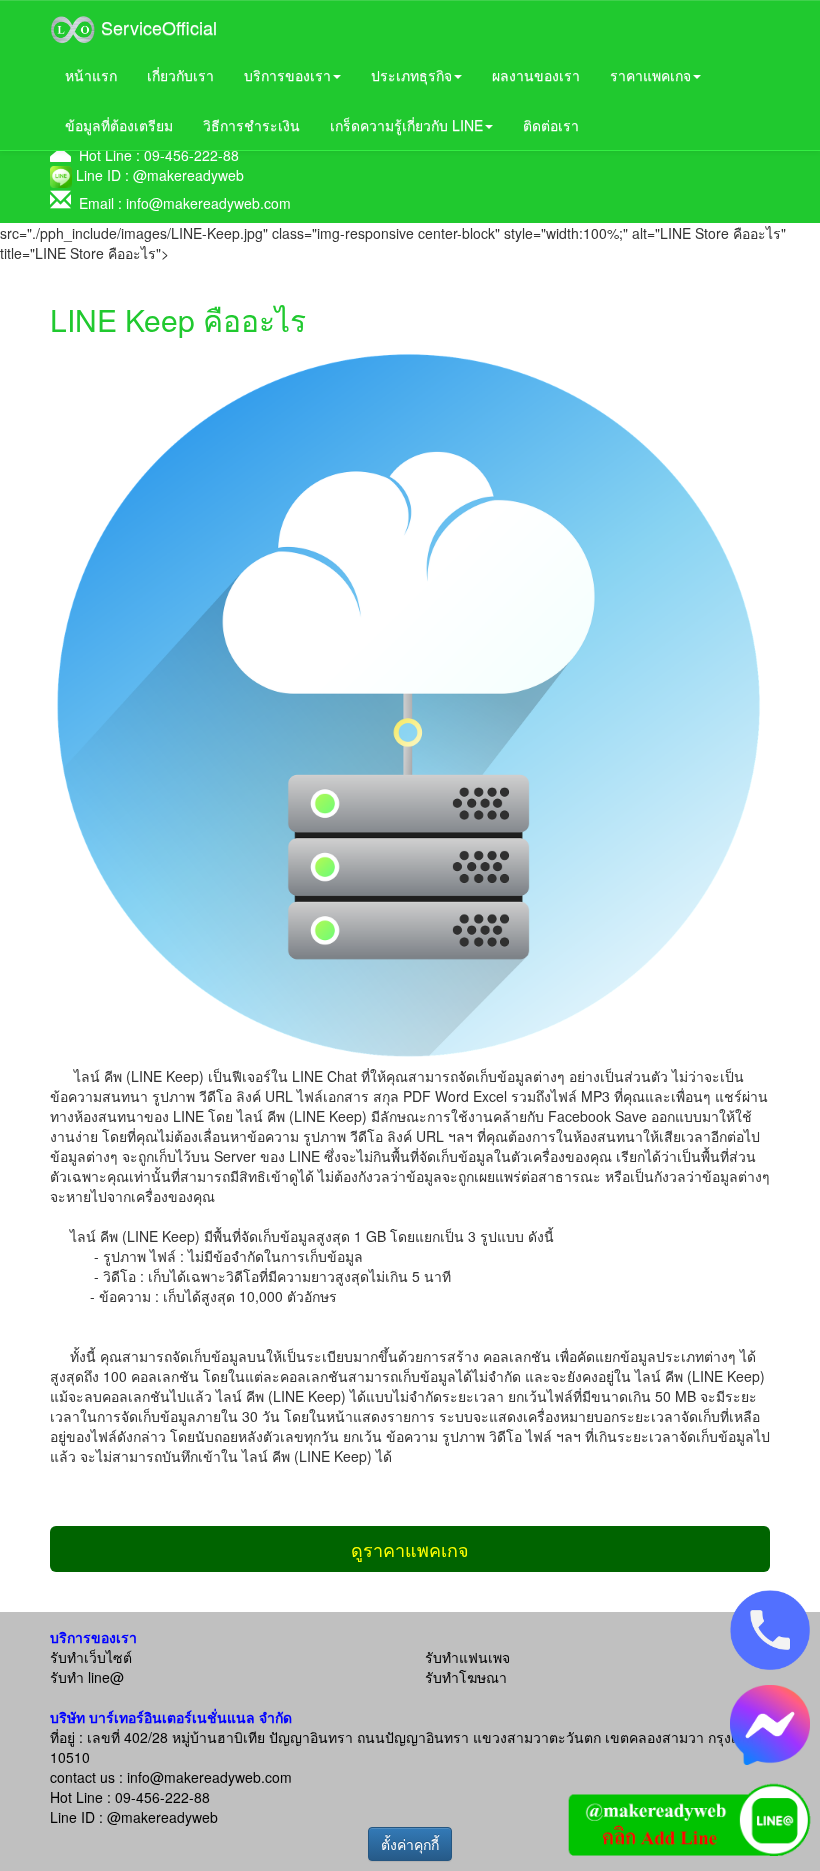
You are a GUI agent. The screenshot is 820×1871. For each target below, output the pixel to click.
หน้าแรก (91, 75)
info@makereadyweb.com (208, 203)
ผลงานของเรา (536, 75)
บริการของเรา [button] (287, 75)
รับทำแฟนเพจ (467, 1657)
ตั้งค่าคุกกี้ (410, 1844)
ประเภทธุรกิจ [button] (411, 75)
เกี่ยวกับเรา (180, 75)
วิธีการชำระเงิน (251, 125)
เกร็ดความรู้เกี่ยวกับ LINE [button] (406, 125)
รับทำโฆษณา (466, 1677)
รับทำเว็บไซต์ (91, 1657)
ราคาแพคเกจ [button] (650, 75)
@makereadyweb (188, 175)
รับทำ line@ (87, 1677)
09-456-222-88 (191, 155)
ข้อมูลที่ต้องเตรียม (119, 125)
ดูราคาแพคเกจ (410, 1549)
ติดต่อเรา (551, 125)
